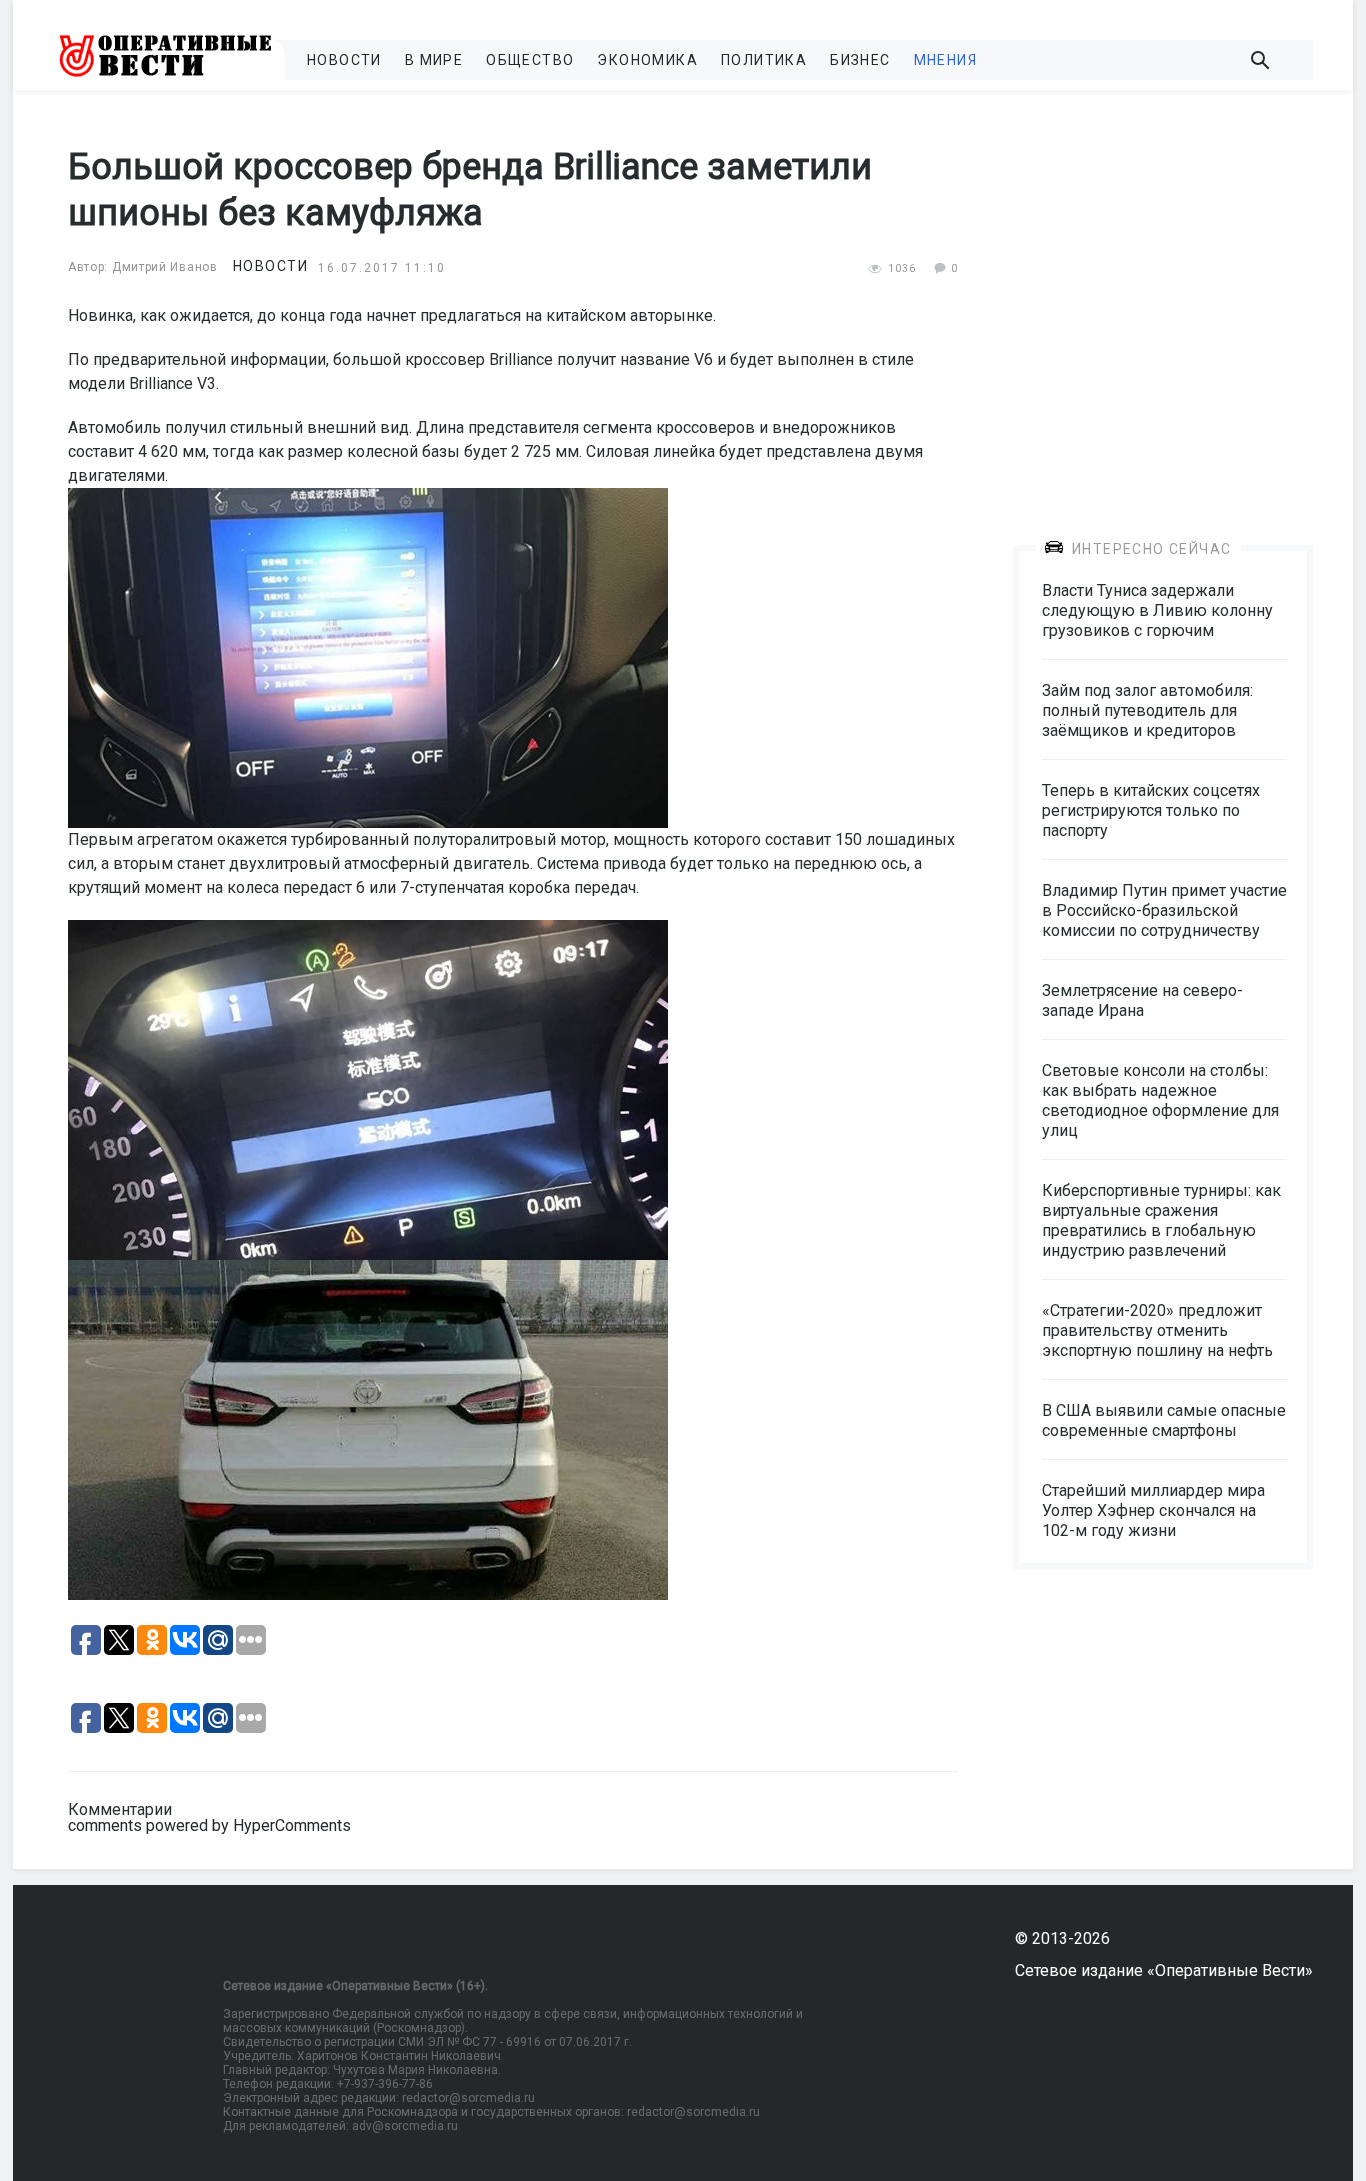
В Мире (434, 60)
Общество (530, 60)
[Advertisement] (1163, 302)
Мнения (945, 60)
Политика (764, 60)
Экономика (647, 60)
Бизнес (860, 60)
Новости (344, 60)
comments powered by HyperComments (209, 1825)
